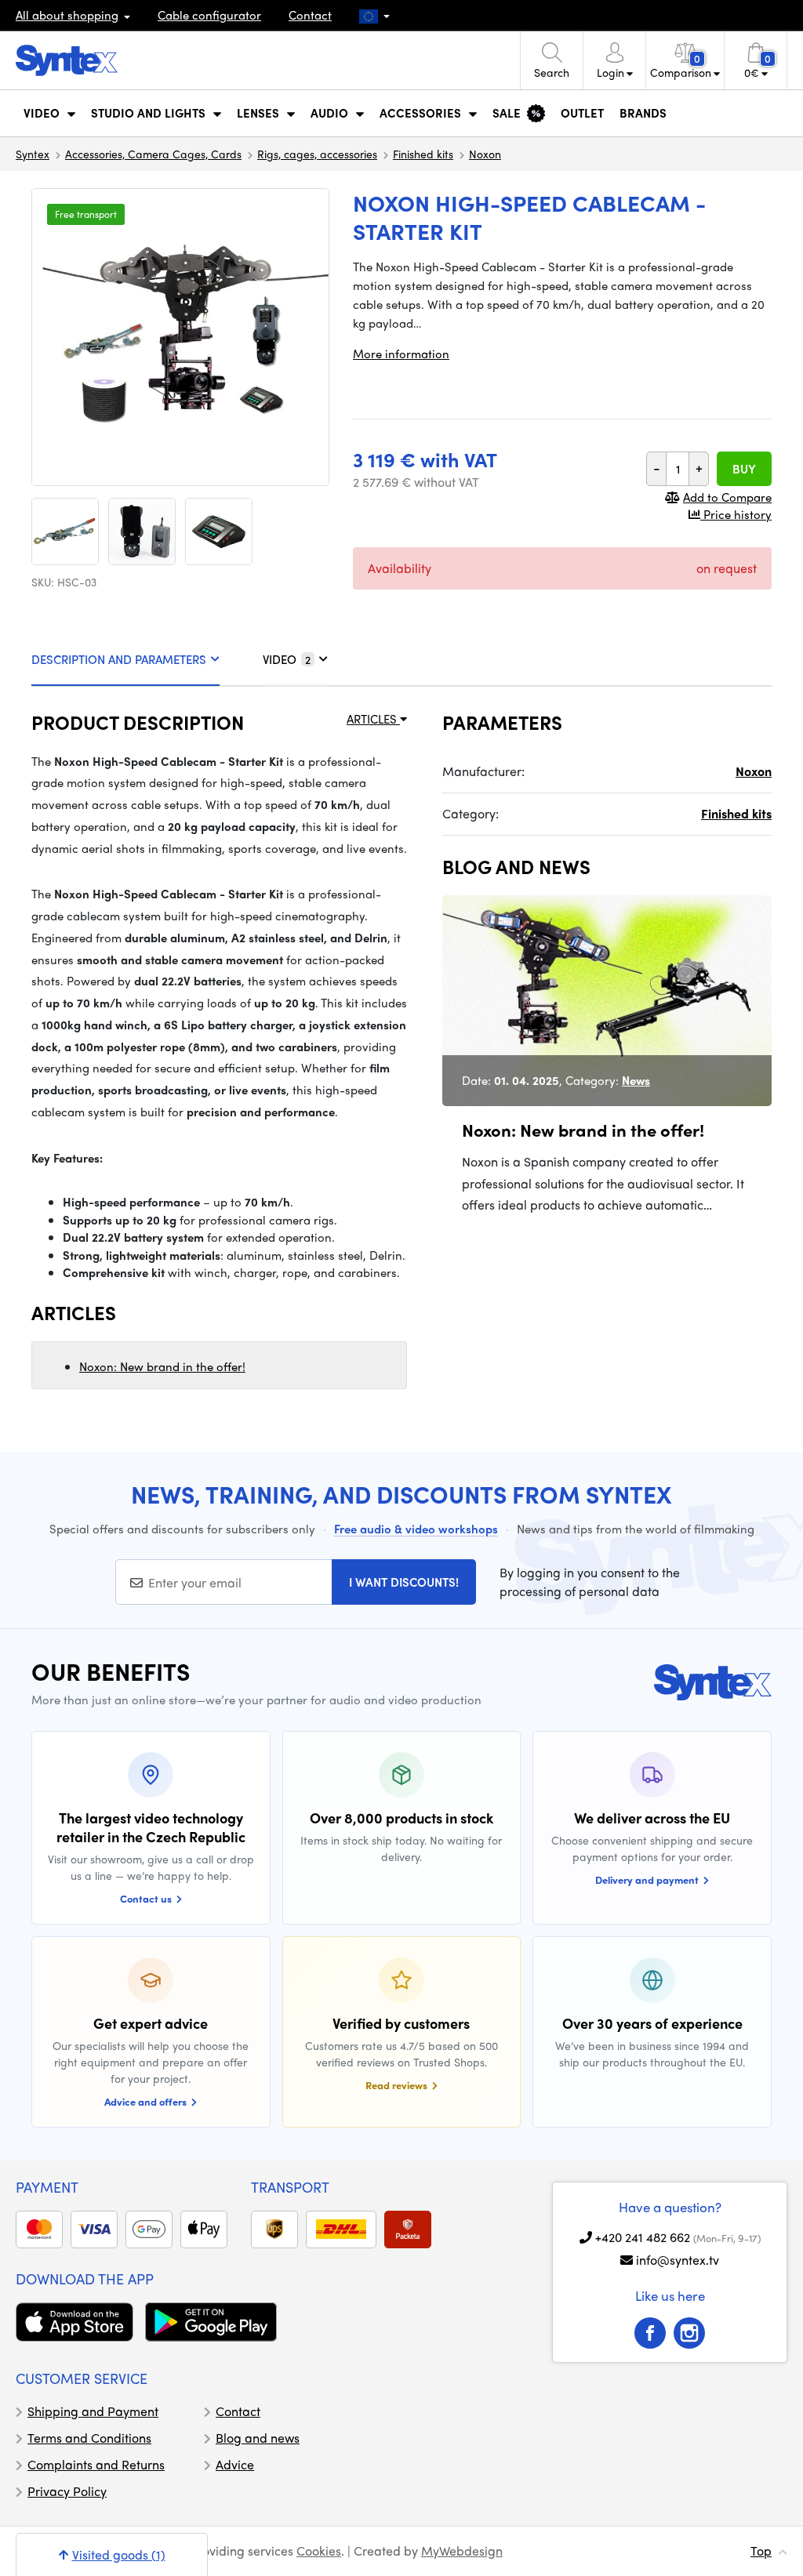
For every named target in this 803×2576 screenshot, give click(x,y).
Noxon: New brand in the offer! (162, 1366)
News (636, 1080)
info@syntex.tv (678, 2260)
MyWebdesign (462, 2551)
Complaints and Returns (96, 2464)
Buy (744, 469)
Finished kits (423, 154)
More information (401, 354)
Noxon (485, 154)
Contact (310, 15)
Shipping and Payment (93, 2411)
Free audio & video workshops (416, 1529)
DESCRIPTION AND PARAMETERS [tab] (119, 659)
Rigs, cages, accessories (317, 154)
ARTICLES (373, 719)
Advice (235, 2464)
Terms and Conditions (89, 2438)
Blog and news (258, 2438)
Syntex (33, 154)
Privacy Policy (67, 2491)
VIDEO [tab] (287, 659)
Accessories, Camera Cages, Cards (153, 154)
